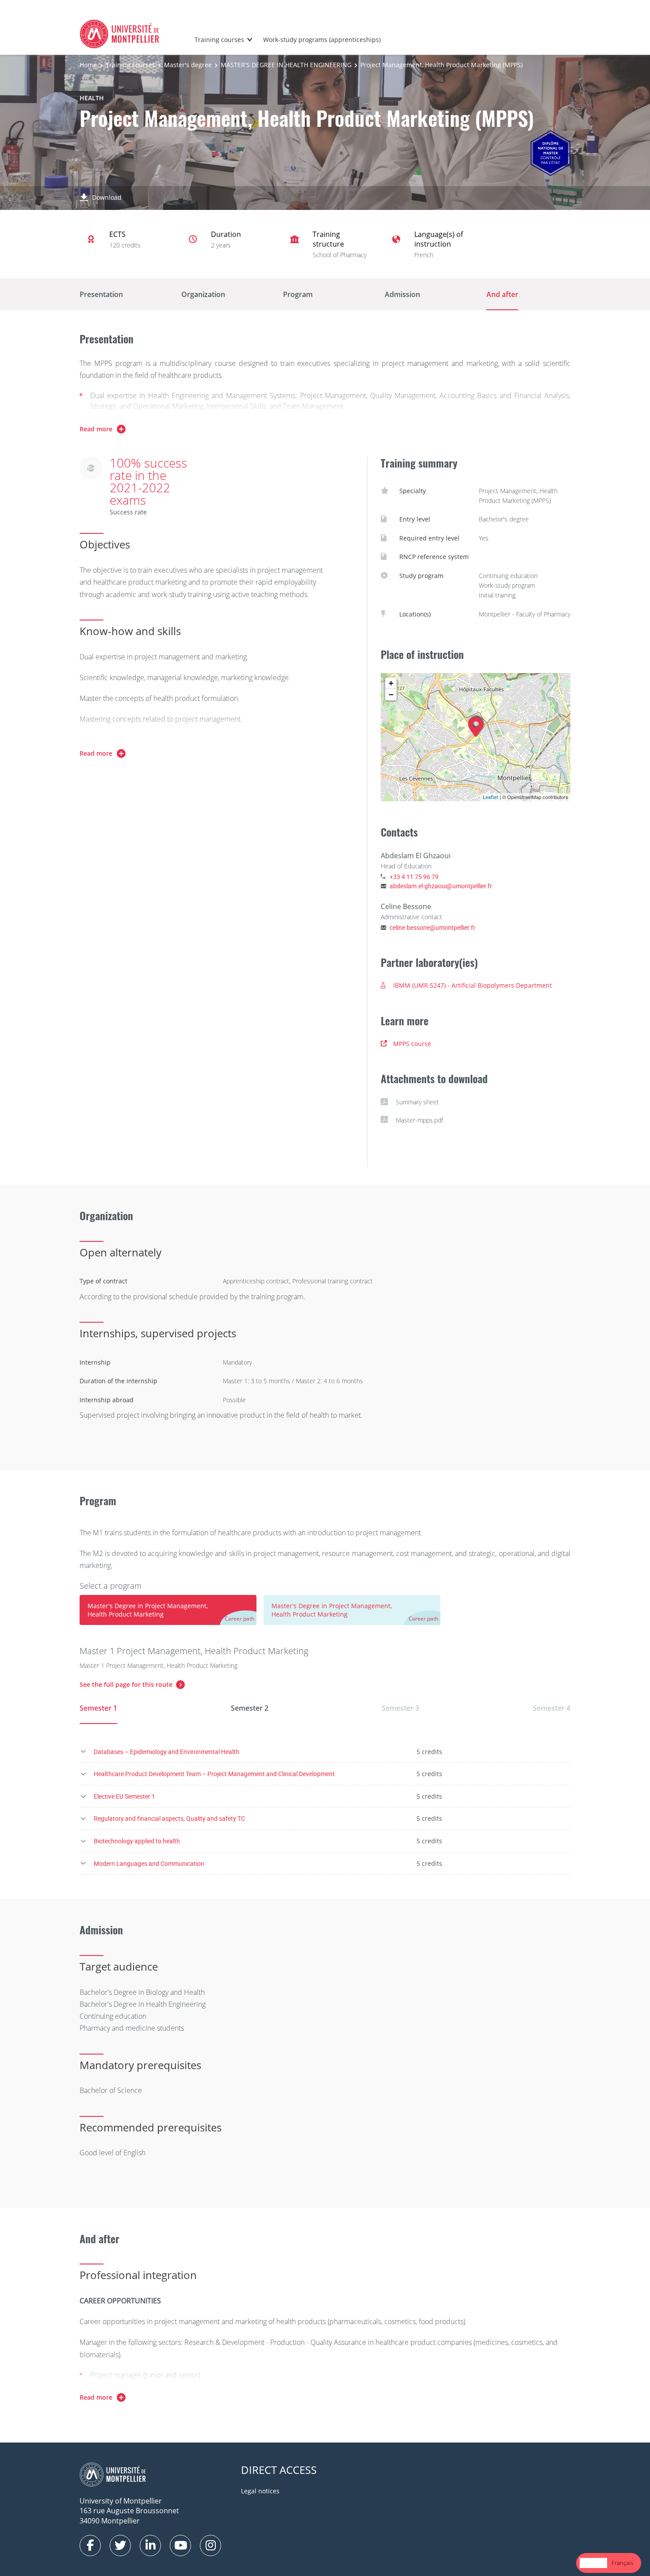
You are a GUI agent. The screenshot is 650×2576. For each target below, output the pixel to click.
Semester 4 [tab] (552, 1708)
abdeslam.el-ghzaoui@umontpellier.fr (441, 886)
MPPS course (412, 1044)
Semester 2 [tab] (250, 1708)
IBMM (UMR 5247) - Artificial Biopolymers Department (472, 985)
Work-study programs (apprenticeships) (322, 40)
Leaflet (491, 797)
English (593, 2563)
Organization (203, 294)
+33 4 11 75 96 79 (414, 877)
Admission (402, 294)
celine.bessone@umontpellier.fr (432, 927)
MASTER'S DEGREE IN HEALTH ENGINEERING (286, 65)
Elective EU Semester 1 (124, 1796)
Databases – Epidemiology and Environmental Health (166, 1752)
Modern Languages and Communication (149, 1863)
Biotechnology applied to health (137, 1841)
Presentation (101, 294)
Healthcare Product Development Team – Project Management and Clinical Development (214, 1774)
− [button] (391, 694)
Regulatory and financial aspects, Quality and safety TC (169, 1818)
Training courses (219, 40)
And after (502, 294)
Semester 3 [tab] (400, 1708)
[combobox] (593, 2563)
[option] (622, 2563)
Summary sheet (417, 1102)
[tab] (168, 1610)
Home (88, 65)
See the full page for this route (126, 1684)
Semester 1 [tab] (98, 1708)
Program (298, 294)
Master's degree (188, 65)
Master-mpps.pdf (419, 1120)
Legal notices (260, 2491)
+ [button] (391, 683)
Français (622, 2563)
